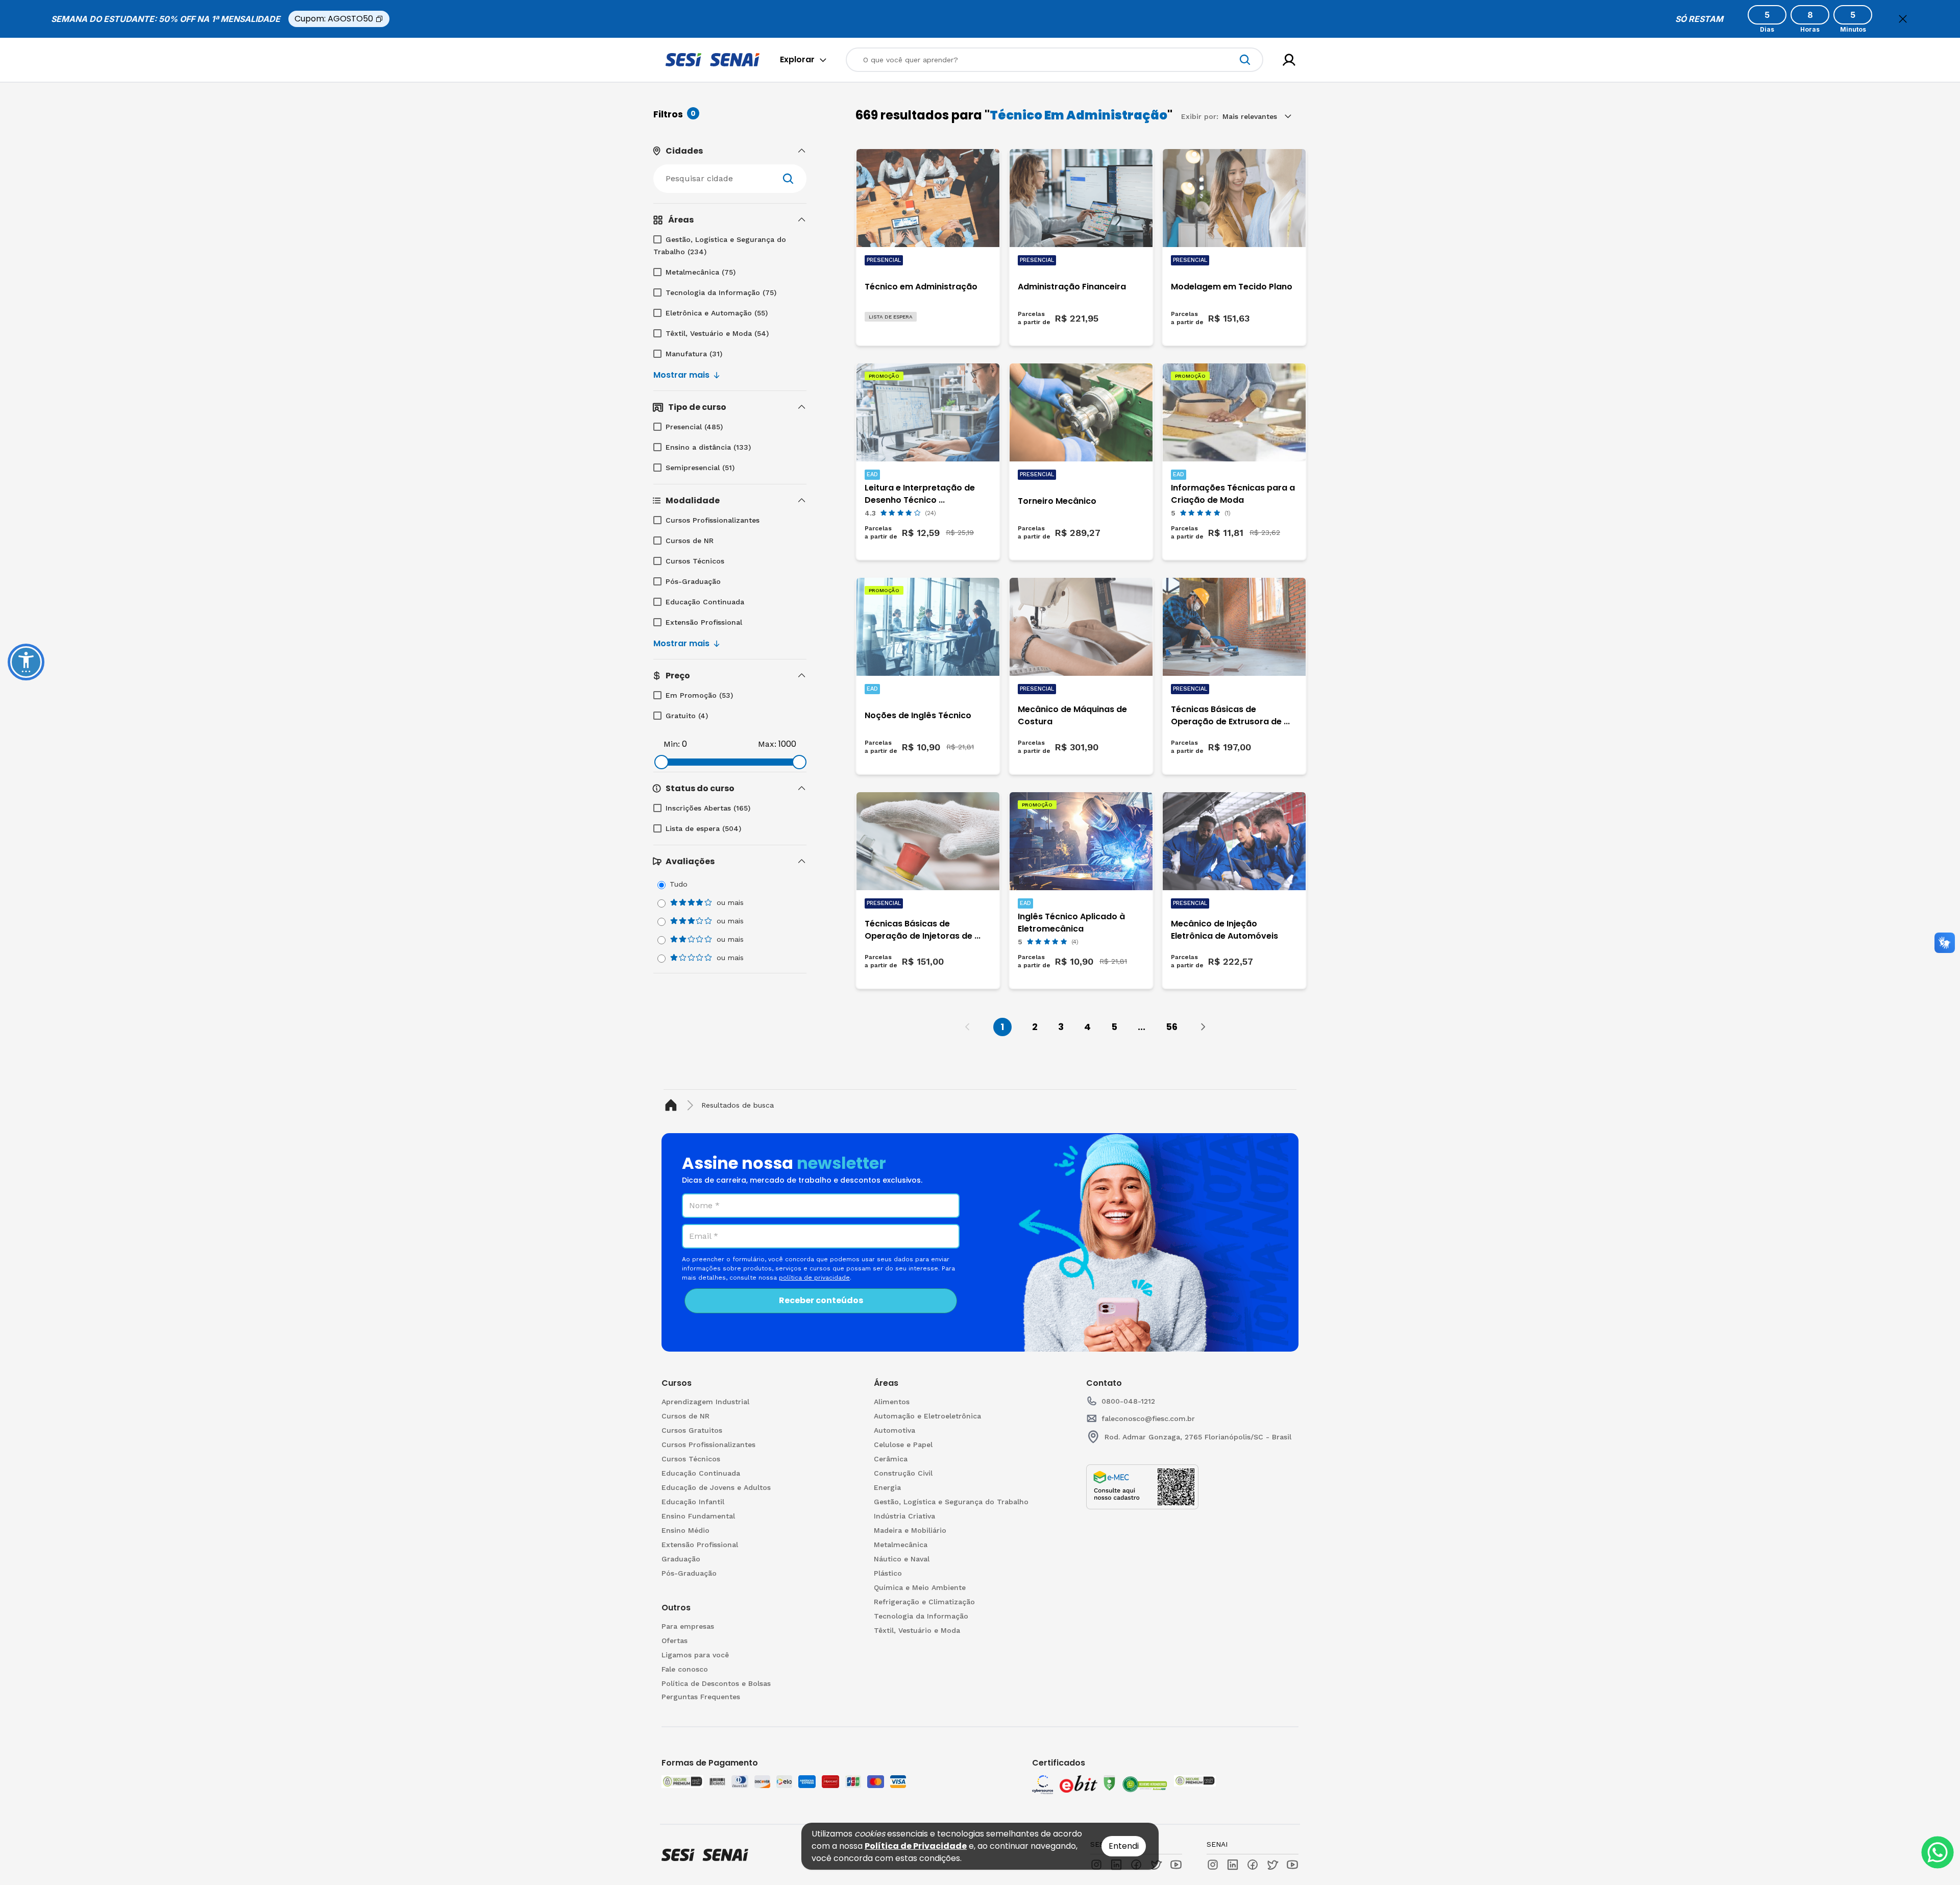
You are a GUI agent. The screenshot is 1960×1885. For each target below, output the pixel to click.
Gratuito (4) (687, 716)
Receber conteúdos (821, 1300)
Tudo (679, 884)
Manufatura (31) (694, 354)
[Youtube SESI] (1176, 1865)
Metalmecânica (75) (701, 272)
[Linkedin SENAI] (1233, 1865)
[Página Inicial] (673, 1105)
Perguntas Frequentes (701, 1697)
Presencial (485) (694, 427)
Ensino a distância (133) (708, 447)
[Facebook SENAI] (1253, 1865)
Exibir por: (1200, 116)
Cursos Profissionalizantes (713, 520)
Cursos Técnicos (695, 561)
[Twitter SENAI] (1272, 1865)
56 (1172, 1027)
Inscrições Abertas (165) (708, 808)
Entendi (1124, 1846)
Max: (767, 744)
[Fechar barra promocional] (1903, 19)
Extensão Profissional (704, 622)
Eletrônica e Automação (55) (717, 313)
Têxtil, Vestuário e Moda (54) (717, 333)
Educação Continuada (705, 602)
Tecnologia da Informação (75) (721, 292)
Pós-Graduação (693, 581)
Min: (672, 744)
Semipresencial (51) (700, 468)
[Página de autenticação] (1289, 60)
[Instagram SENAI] (1213, 1865)
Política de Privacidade (916, 1846)
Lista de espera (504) (703, 828)
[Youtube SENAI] (1292, 1865)
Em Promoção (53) (699, 695)
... (1142, 1027)
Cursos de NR (690, 541)
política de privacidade (814, 1278)
